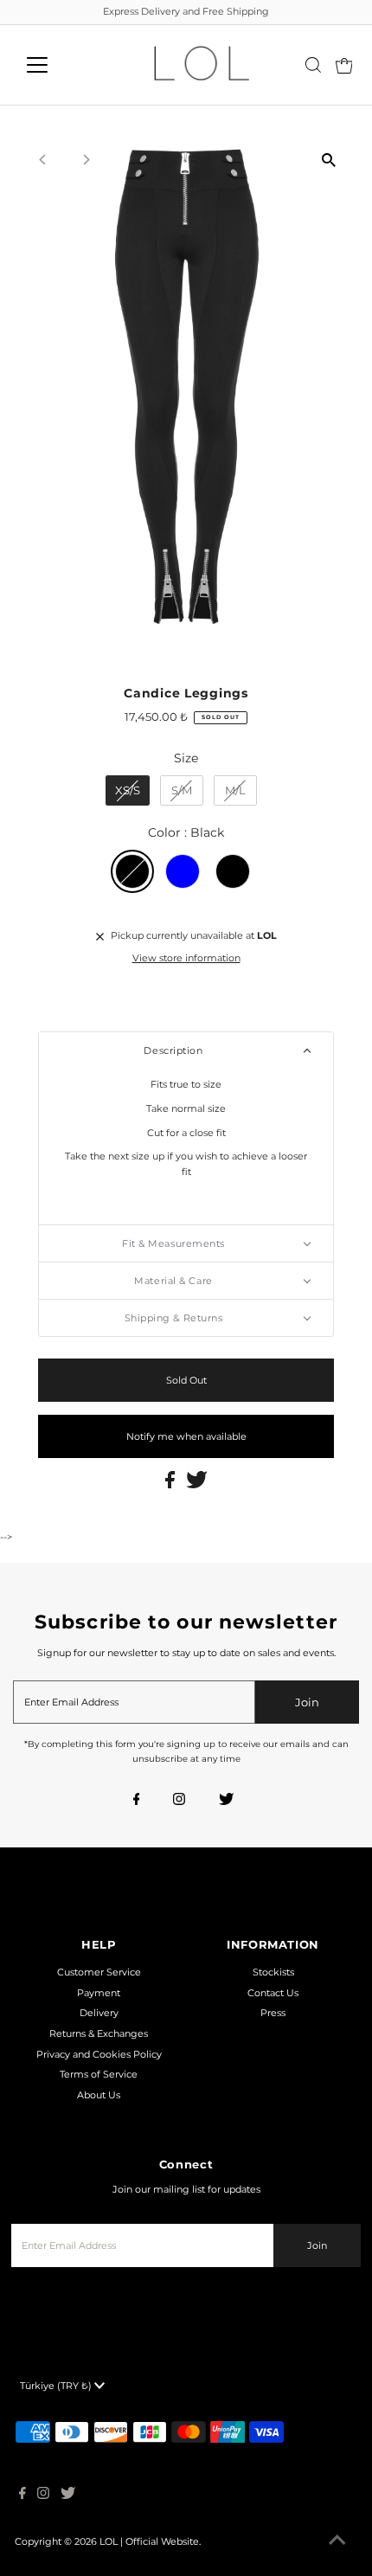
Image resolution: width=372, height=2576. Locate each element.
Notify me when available (186, 1436)
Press (273, 2013)
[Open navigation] (56, 65)
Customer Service (99, 1972)
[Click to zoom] (329, 160)
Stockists (273, 1972)
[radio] (128, 791)
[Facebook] (137, 1801)
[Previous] (43, 160)
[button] (186, 1050)
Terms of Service (99, 2074)
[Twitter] (226, 1801)
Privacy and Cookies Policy (99, 2054)
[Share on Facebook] (171, 1485)
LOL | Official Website (149, 2541)
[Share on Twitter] (197, 1485)
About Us (99, 2095)
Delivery (99, 2013)
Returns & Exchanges (99, 2033)
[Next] (85, 160)
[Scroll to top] (337, 2541)
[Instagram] (179, 1801)
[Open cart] (344, 65)
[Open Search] (313, 65)
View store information (186, 958)
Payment (99, 1993)
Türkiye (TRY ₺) (57, 2386)
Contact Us (273, 1993)
